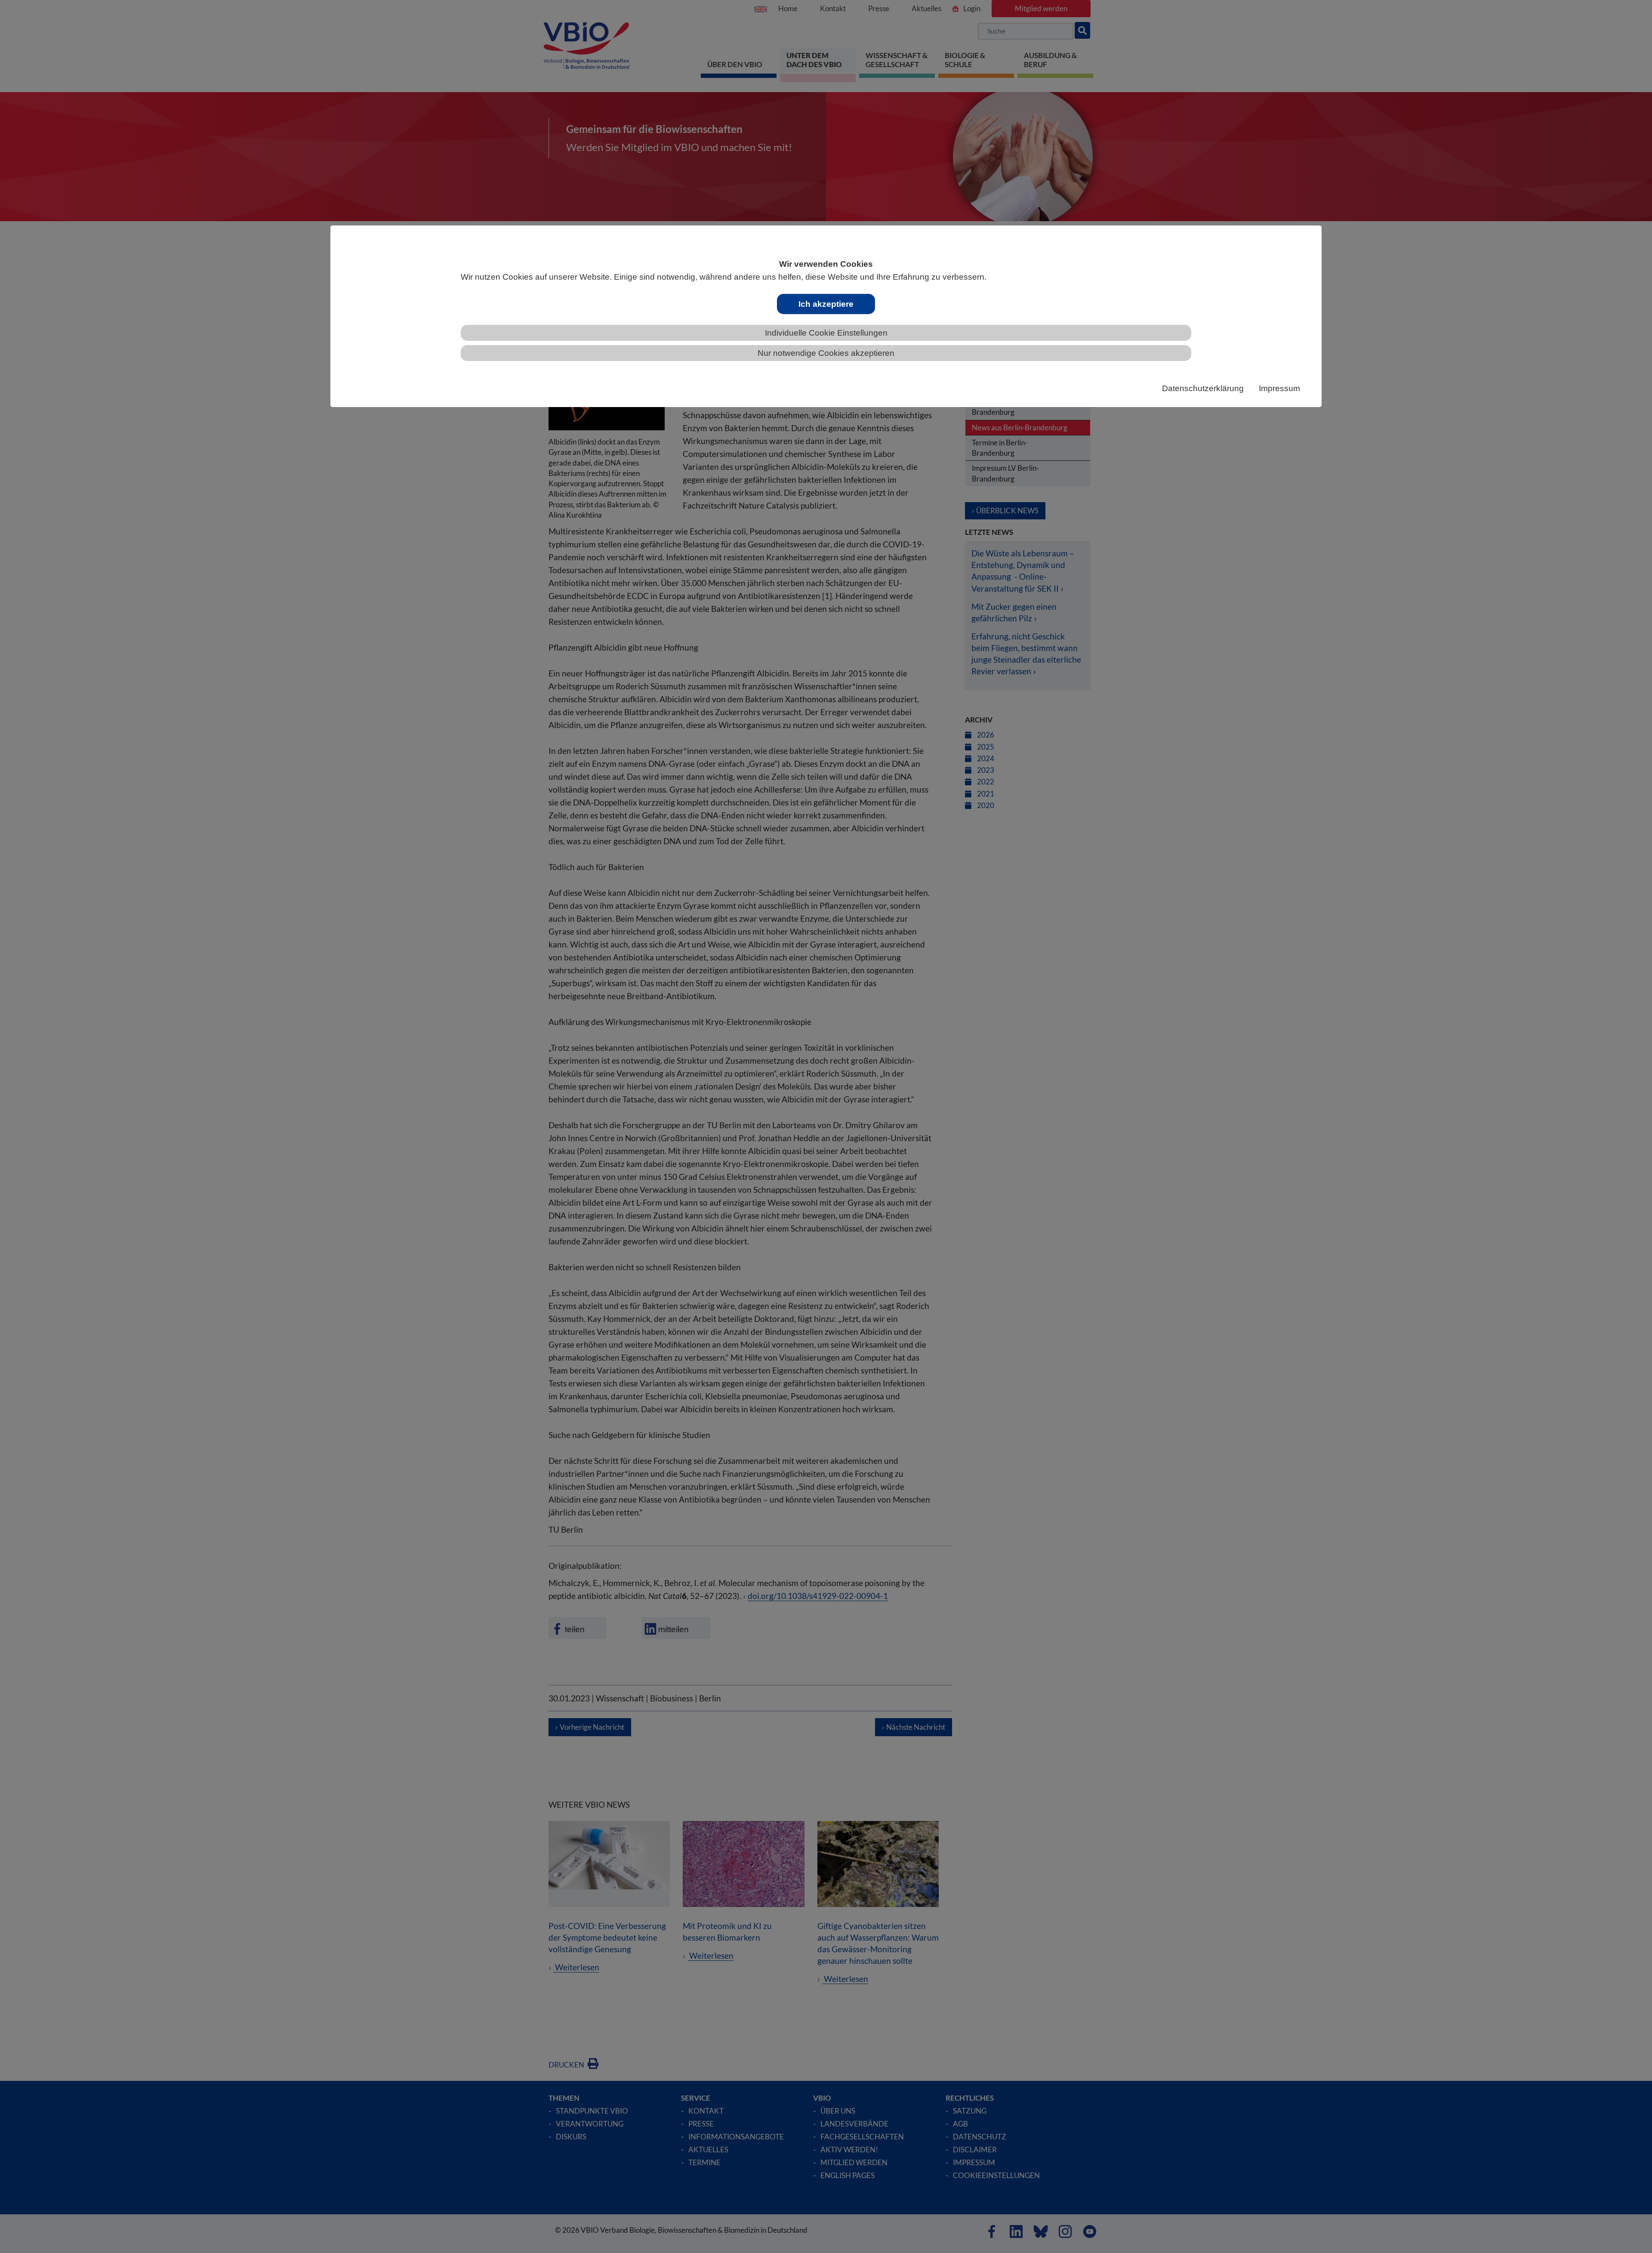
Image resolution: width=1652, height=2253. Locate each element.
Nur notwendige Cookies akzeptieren (826, 353)
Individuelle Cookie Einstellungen (826, 333)
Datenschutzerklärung (1203, 388)
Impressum (1279, 388)
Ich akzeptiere (826, 304)
